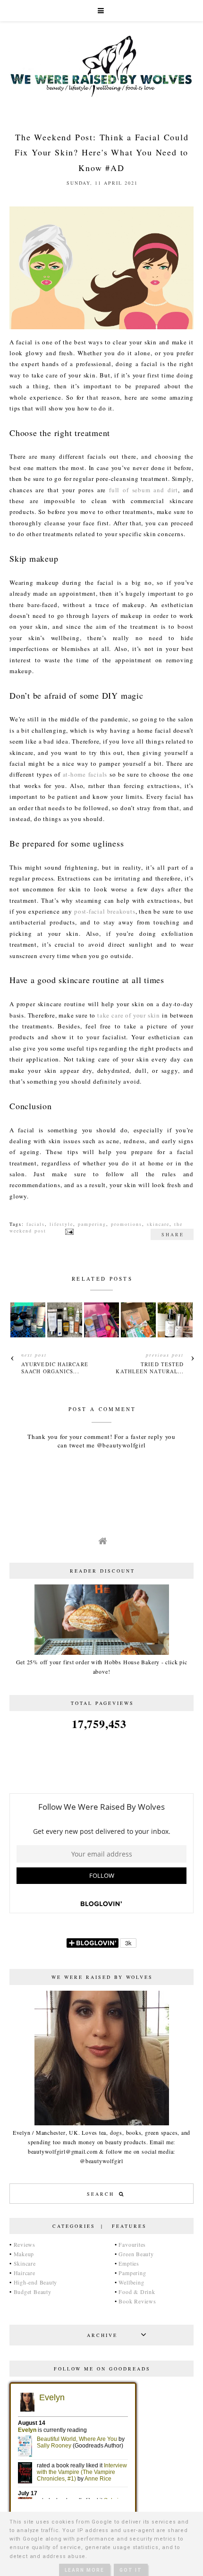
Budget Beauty (33, 2292)
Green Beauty (136, 2254)
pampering (92, 1224)
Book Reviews (137, 2301)
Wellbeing (131, 2282)
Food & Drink (137, 2292)
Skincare (25, 2263)
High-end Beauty (36, 2282)
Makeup (24, 2254)
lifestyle (61, 1224)
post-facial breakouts (105, 911)
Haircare (25, 2273)
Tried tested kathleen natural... (150, 1368)
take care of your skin (129, 1015)
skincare (158, 1224)
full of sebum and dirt (144, 490)
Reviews (25, 2244)
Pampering (132, 2273)
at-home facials (85, 774)
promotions (127, 1224)
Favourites (132, 2244)
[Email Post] (68, 1231)
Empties (129, 2263)
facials (36, 1224)
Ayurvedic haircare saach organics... (55, 1368)
